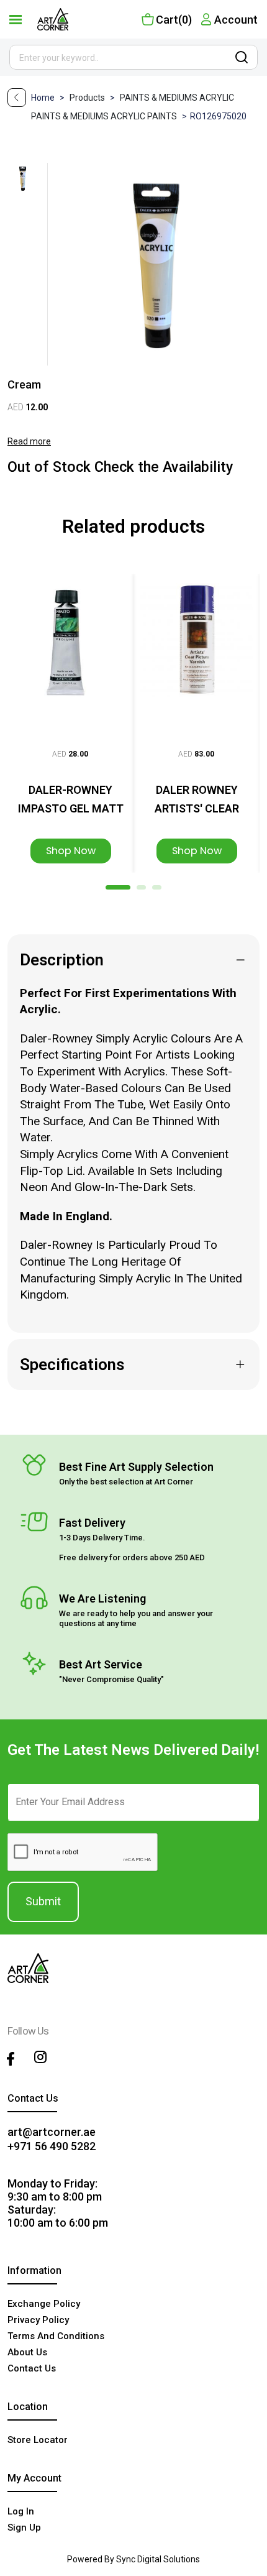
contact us (32, 2368)
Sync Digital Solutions (158, 2559)
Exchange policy (44, 2304)
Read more (29, 441)
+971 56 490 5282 (52, 2146)
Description (62, 960)
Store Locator (38, 2440)
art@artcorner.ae (52, 2132)
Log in (21, 2511)
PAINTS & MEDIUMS (160, 98)
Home (44, 98)
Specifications (72, 1364)
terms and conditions (56, 2336)
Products (93, 98)
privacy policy (38, 2320)
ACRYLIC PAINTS (145, 116)
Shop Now (71, 851)
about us (27, 2352)
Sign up (24, 2528)
